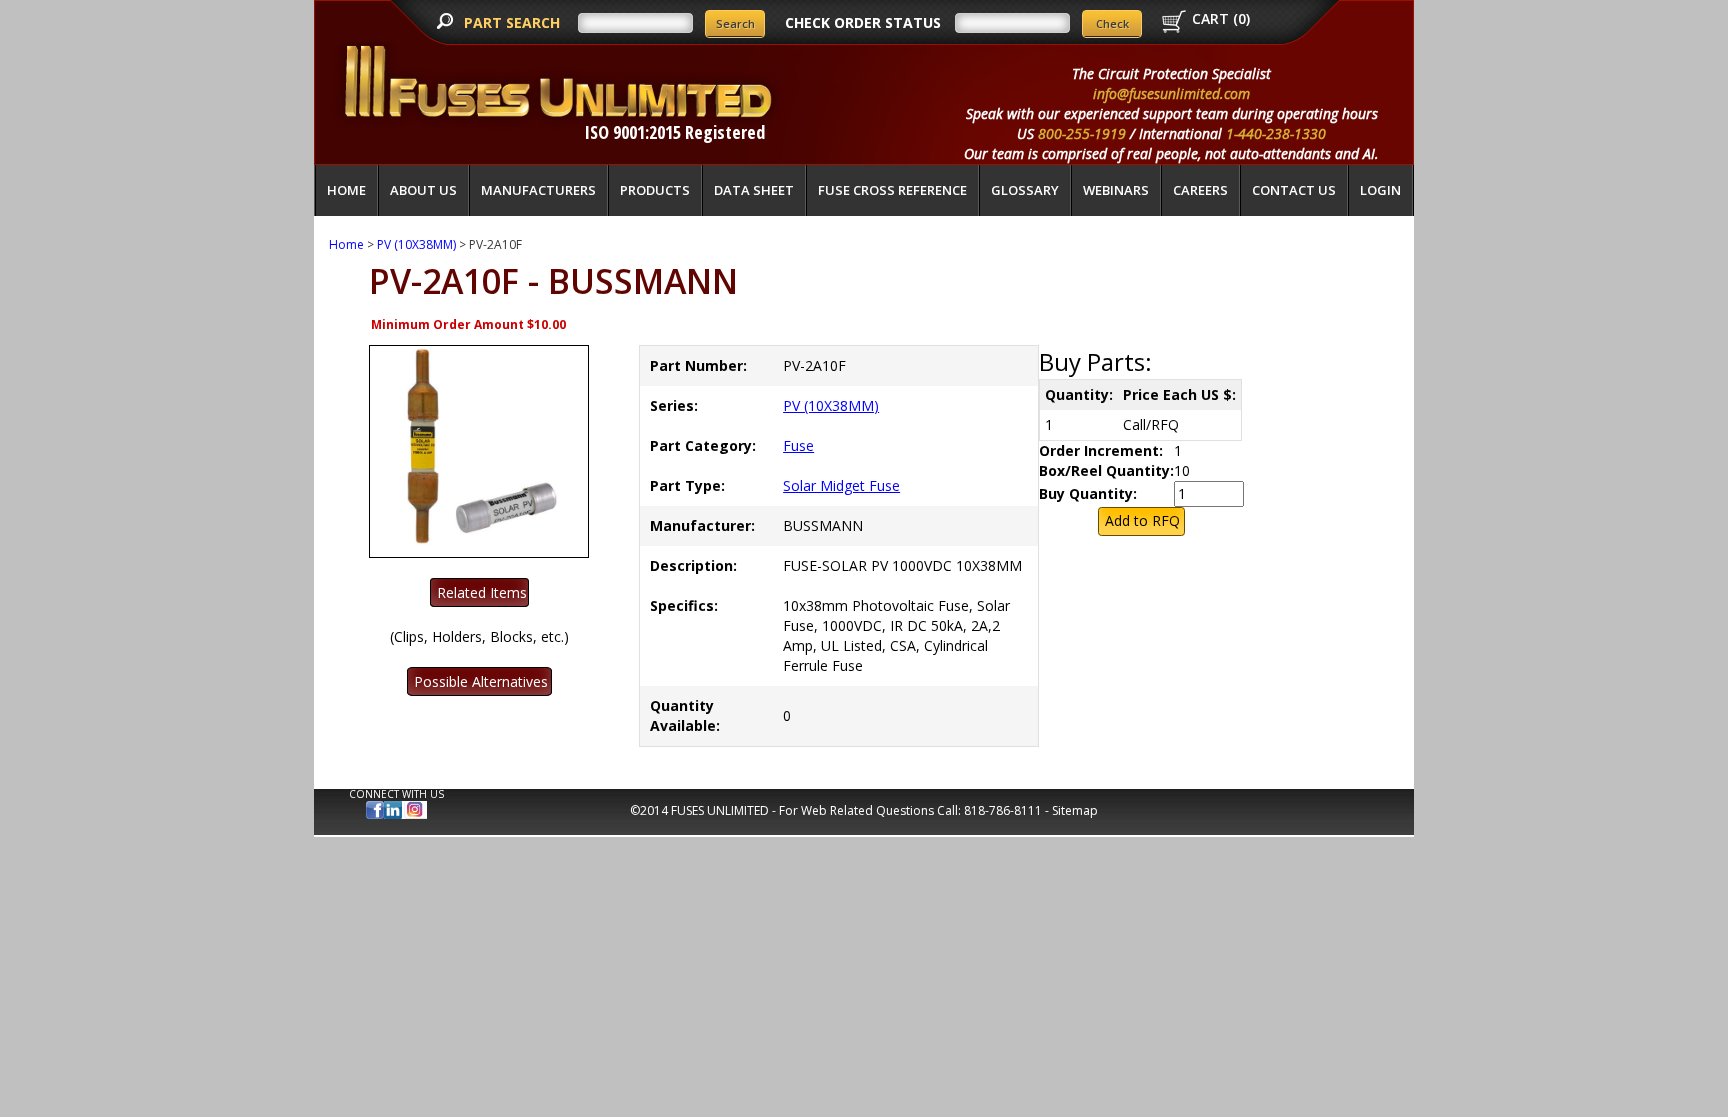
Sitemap (1075, 810)
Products (655, 190)
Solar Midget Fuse (841, 485)
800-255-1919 (1082, 133)
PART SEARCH (514, 22)
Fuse (798, 445)
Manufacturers (538, 190)
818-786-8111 (1003, 810)
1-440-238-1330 (1276, 133)
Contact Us (1294, 190)
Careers (1200, 190)
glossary (1025, 190)
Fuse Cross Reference (892, 190)
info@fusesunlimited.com (1171, 93)
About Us (423, 190)
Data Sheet (754, 190)
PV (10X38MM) (416, 244)
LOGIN (1380, 190)
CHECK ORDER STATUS (863, 22)
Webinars (1116, 190)
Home (346, 190)
